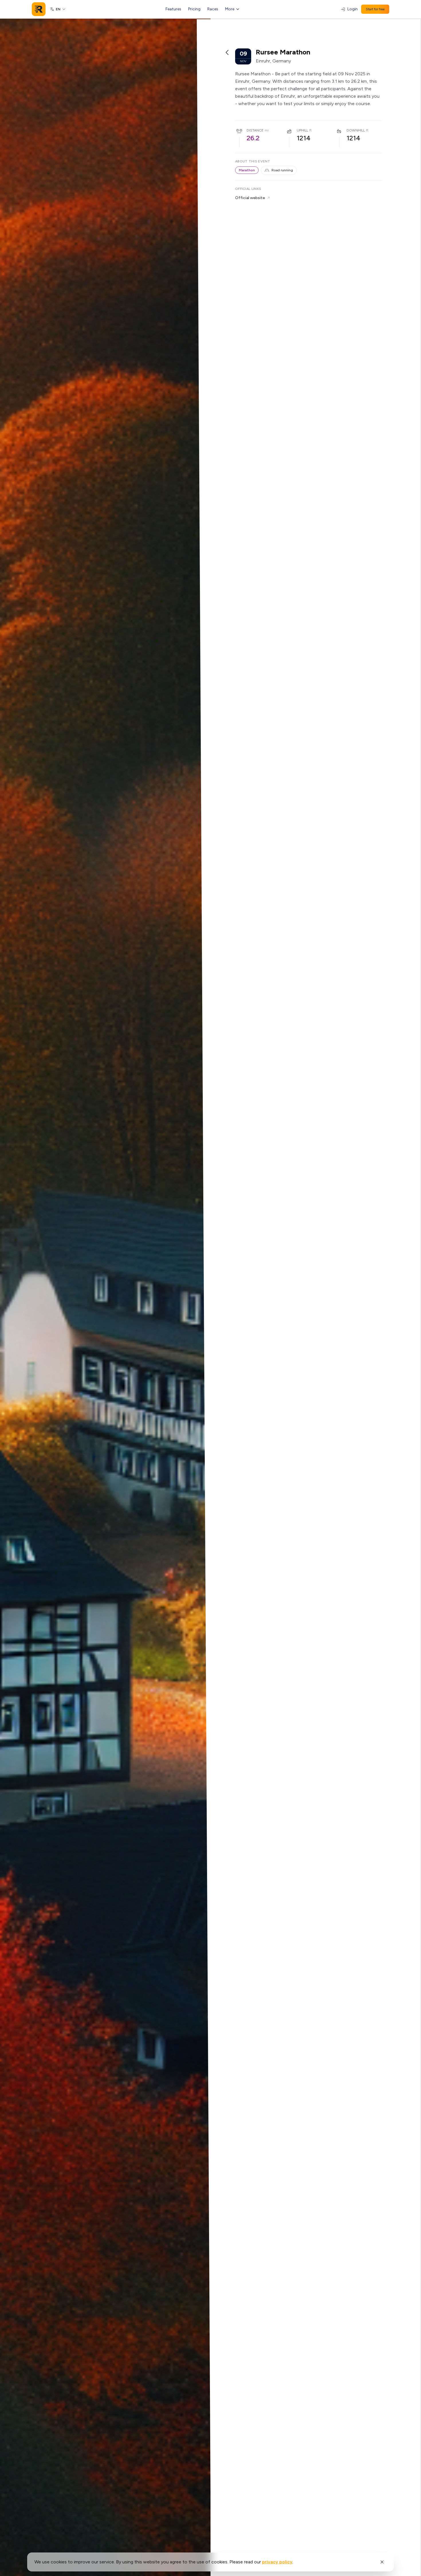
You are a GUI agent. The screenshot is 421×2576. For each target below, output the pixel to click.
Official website (250, 198)
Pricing (194, 9)
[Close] (382, 2562)
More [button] (230, 9)
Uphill (302, 130)
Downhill (356, 130)
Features (173, 9)
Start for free (375, 9)
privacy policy (277, 2562)
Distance (255, 130)
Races (213, 9)
